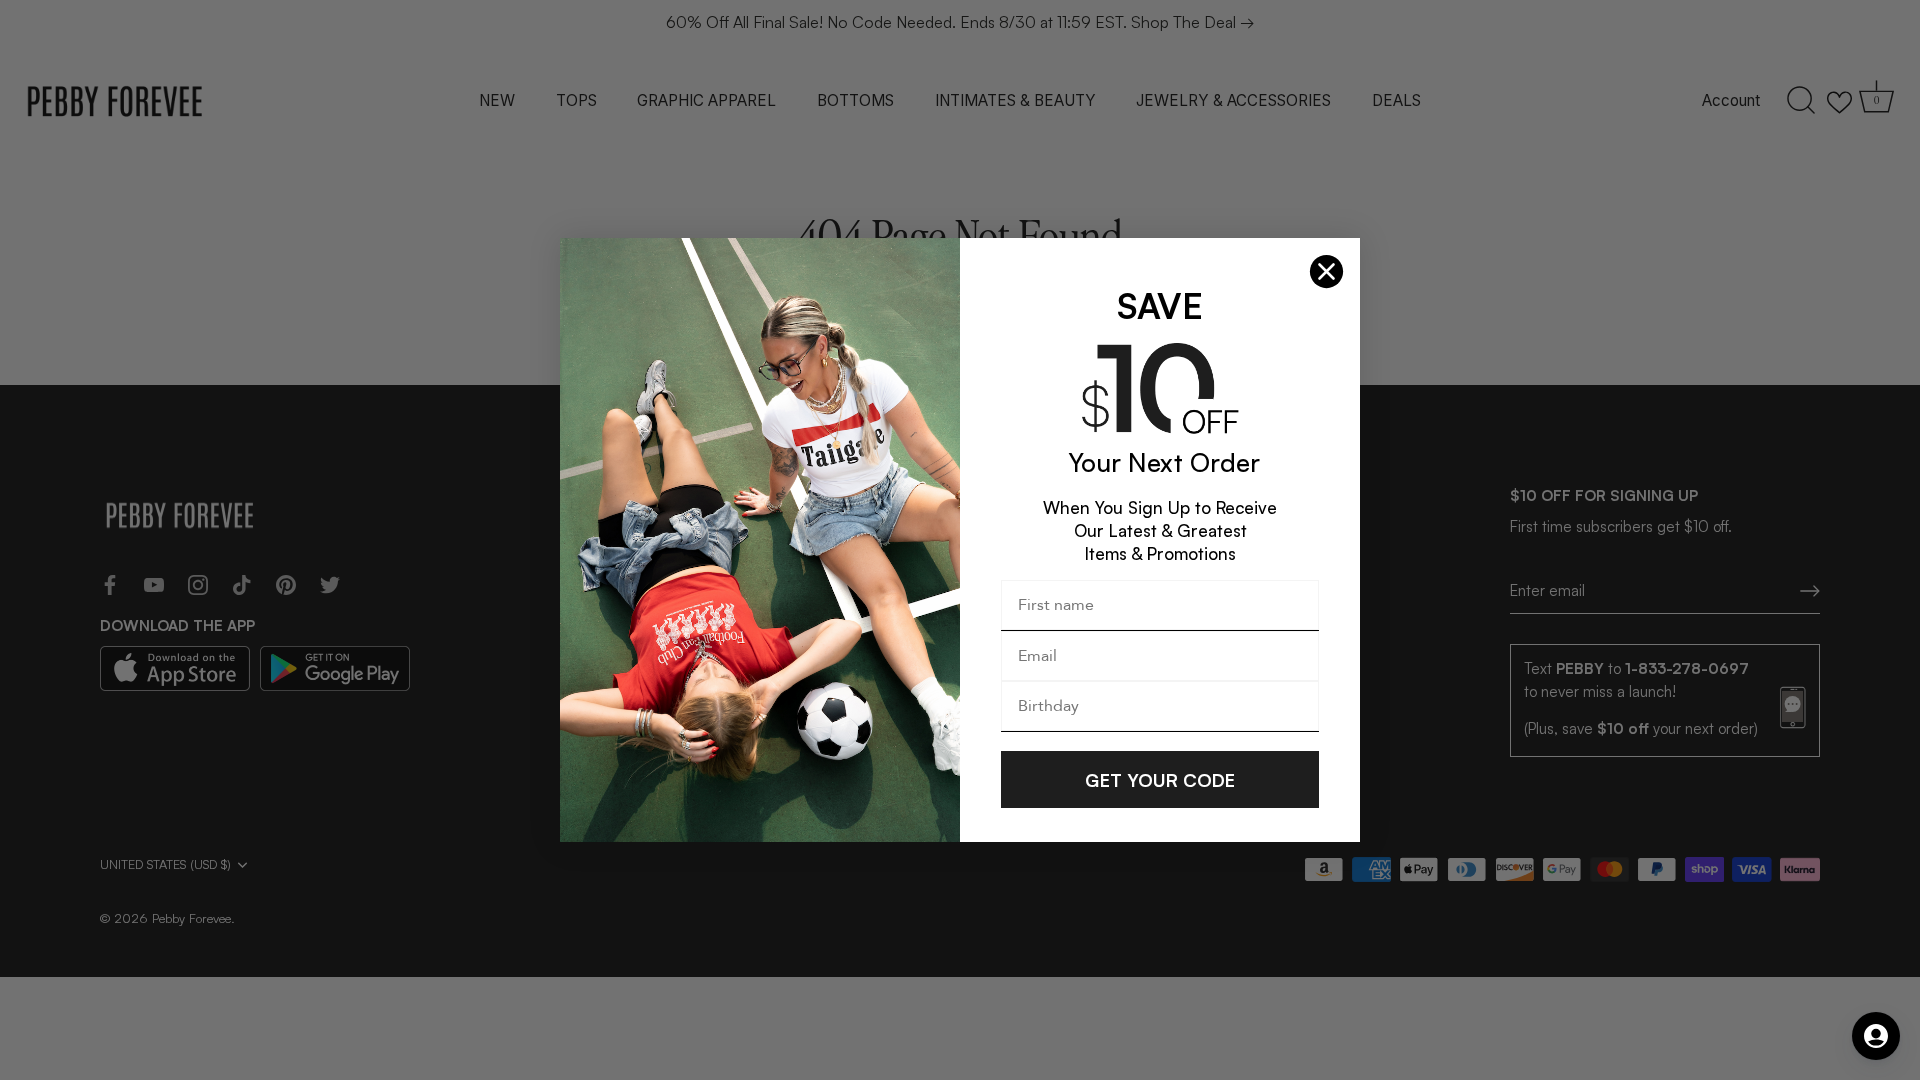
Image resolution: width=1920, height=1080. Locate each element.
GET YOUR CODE (1160, 780)
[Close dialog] (1326, 271)
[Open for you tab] (1876, 1036)
